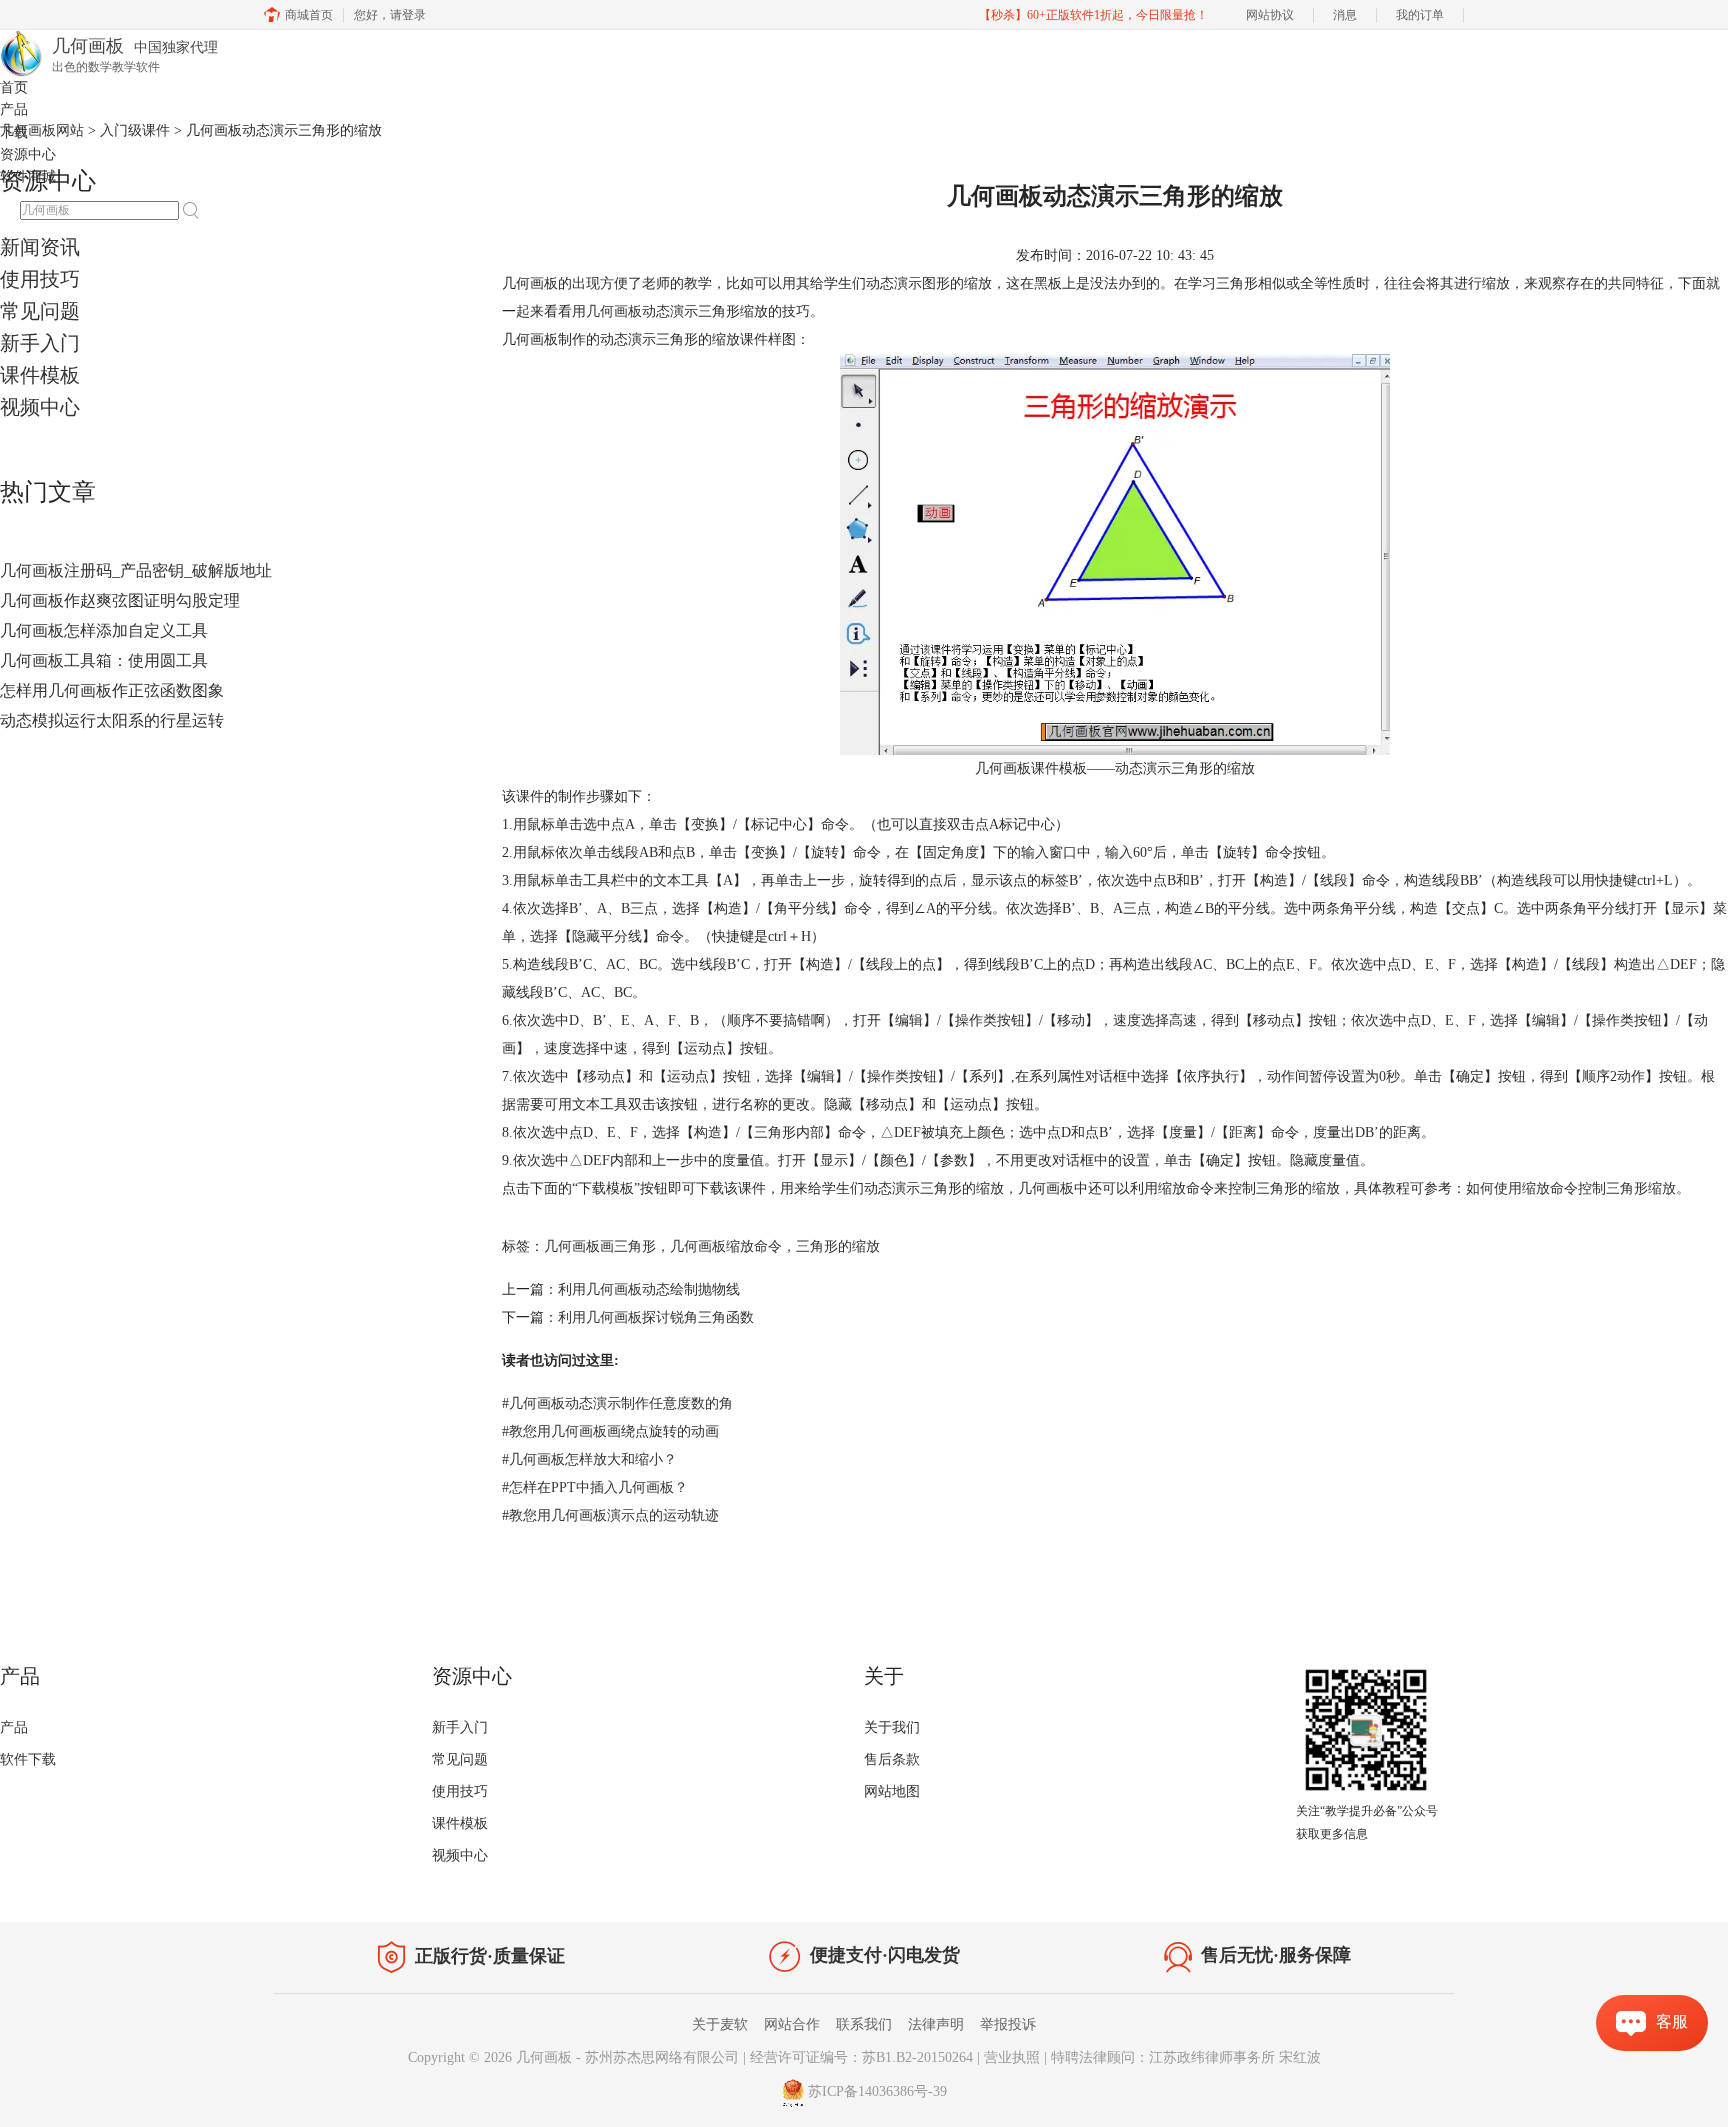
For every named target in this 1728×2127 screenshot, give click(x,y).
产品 (14, 109)
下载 (14, 132)
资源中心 (28, 154)
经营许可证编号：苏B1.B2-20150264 (861, 2057)
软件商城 (28, 176)
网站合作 (792, 2024)
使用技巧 (40, 279)
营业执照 (1012, 2057)
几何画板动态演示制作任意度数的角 (617, 1403)
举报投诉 (1008, 2024)
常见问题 (40, 311)
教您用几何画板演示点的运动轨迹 (610, 1515)
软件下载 (28, 1759)
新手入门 (40, 343)
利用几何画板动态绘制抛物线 (649, 1289)
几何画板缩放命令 (726, 1246)
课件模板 (40, 375)
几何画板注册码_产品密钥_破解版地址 (136, 570)
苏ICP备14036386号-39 (877, 2091)
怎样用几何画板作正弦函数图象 (112, 690)
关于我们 (892, 1727)
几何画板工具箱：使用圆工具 (104, 660)
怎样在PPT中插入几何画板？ (595, 1487)
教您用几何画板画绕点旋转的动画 (610, 1431)
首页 (14, 87)
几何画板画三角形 (600, 1246)
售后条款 (892, 1759)
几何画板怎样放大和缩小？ (589, 1459)
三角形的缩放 (838, 1246)
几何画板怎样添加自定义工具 (104, 630)
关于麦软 (720, 2024)
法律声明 (936, 2024)
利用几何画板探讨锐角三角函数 (656, 1317)
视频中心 (40, 407)
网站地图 (892, 1791)
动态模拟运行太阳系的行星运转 (112, 720)
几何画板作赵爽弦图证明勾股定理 (120, 600)
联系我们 (864, 2024)
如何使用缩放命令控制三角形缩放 (1571, 1188)
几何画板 (614, 311)
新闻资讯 (40, 247)
